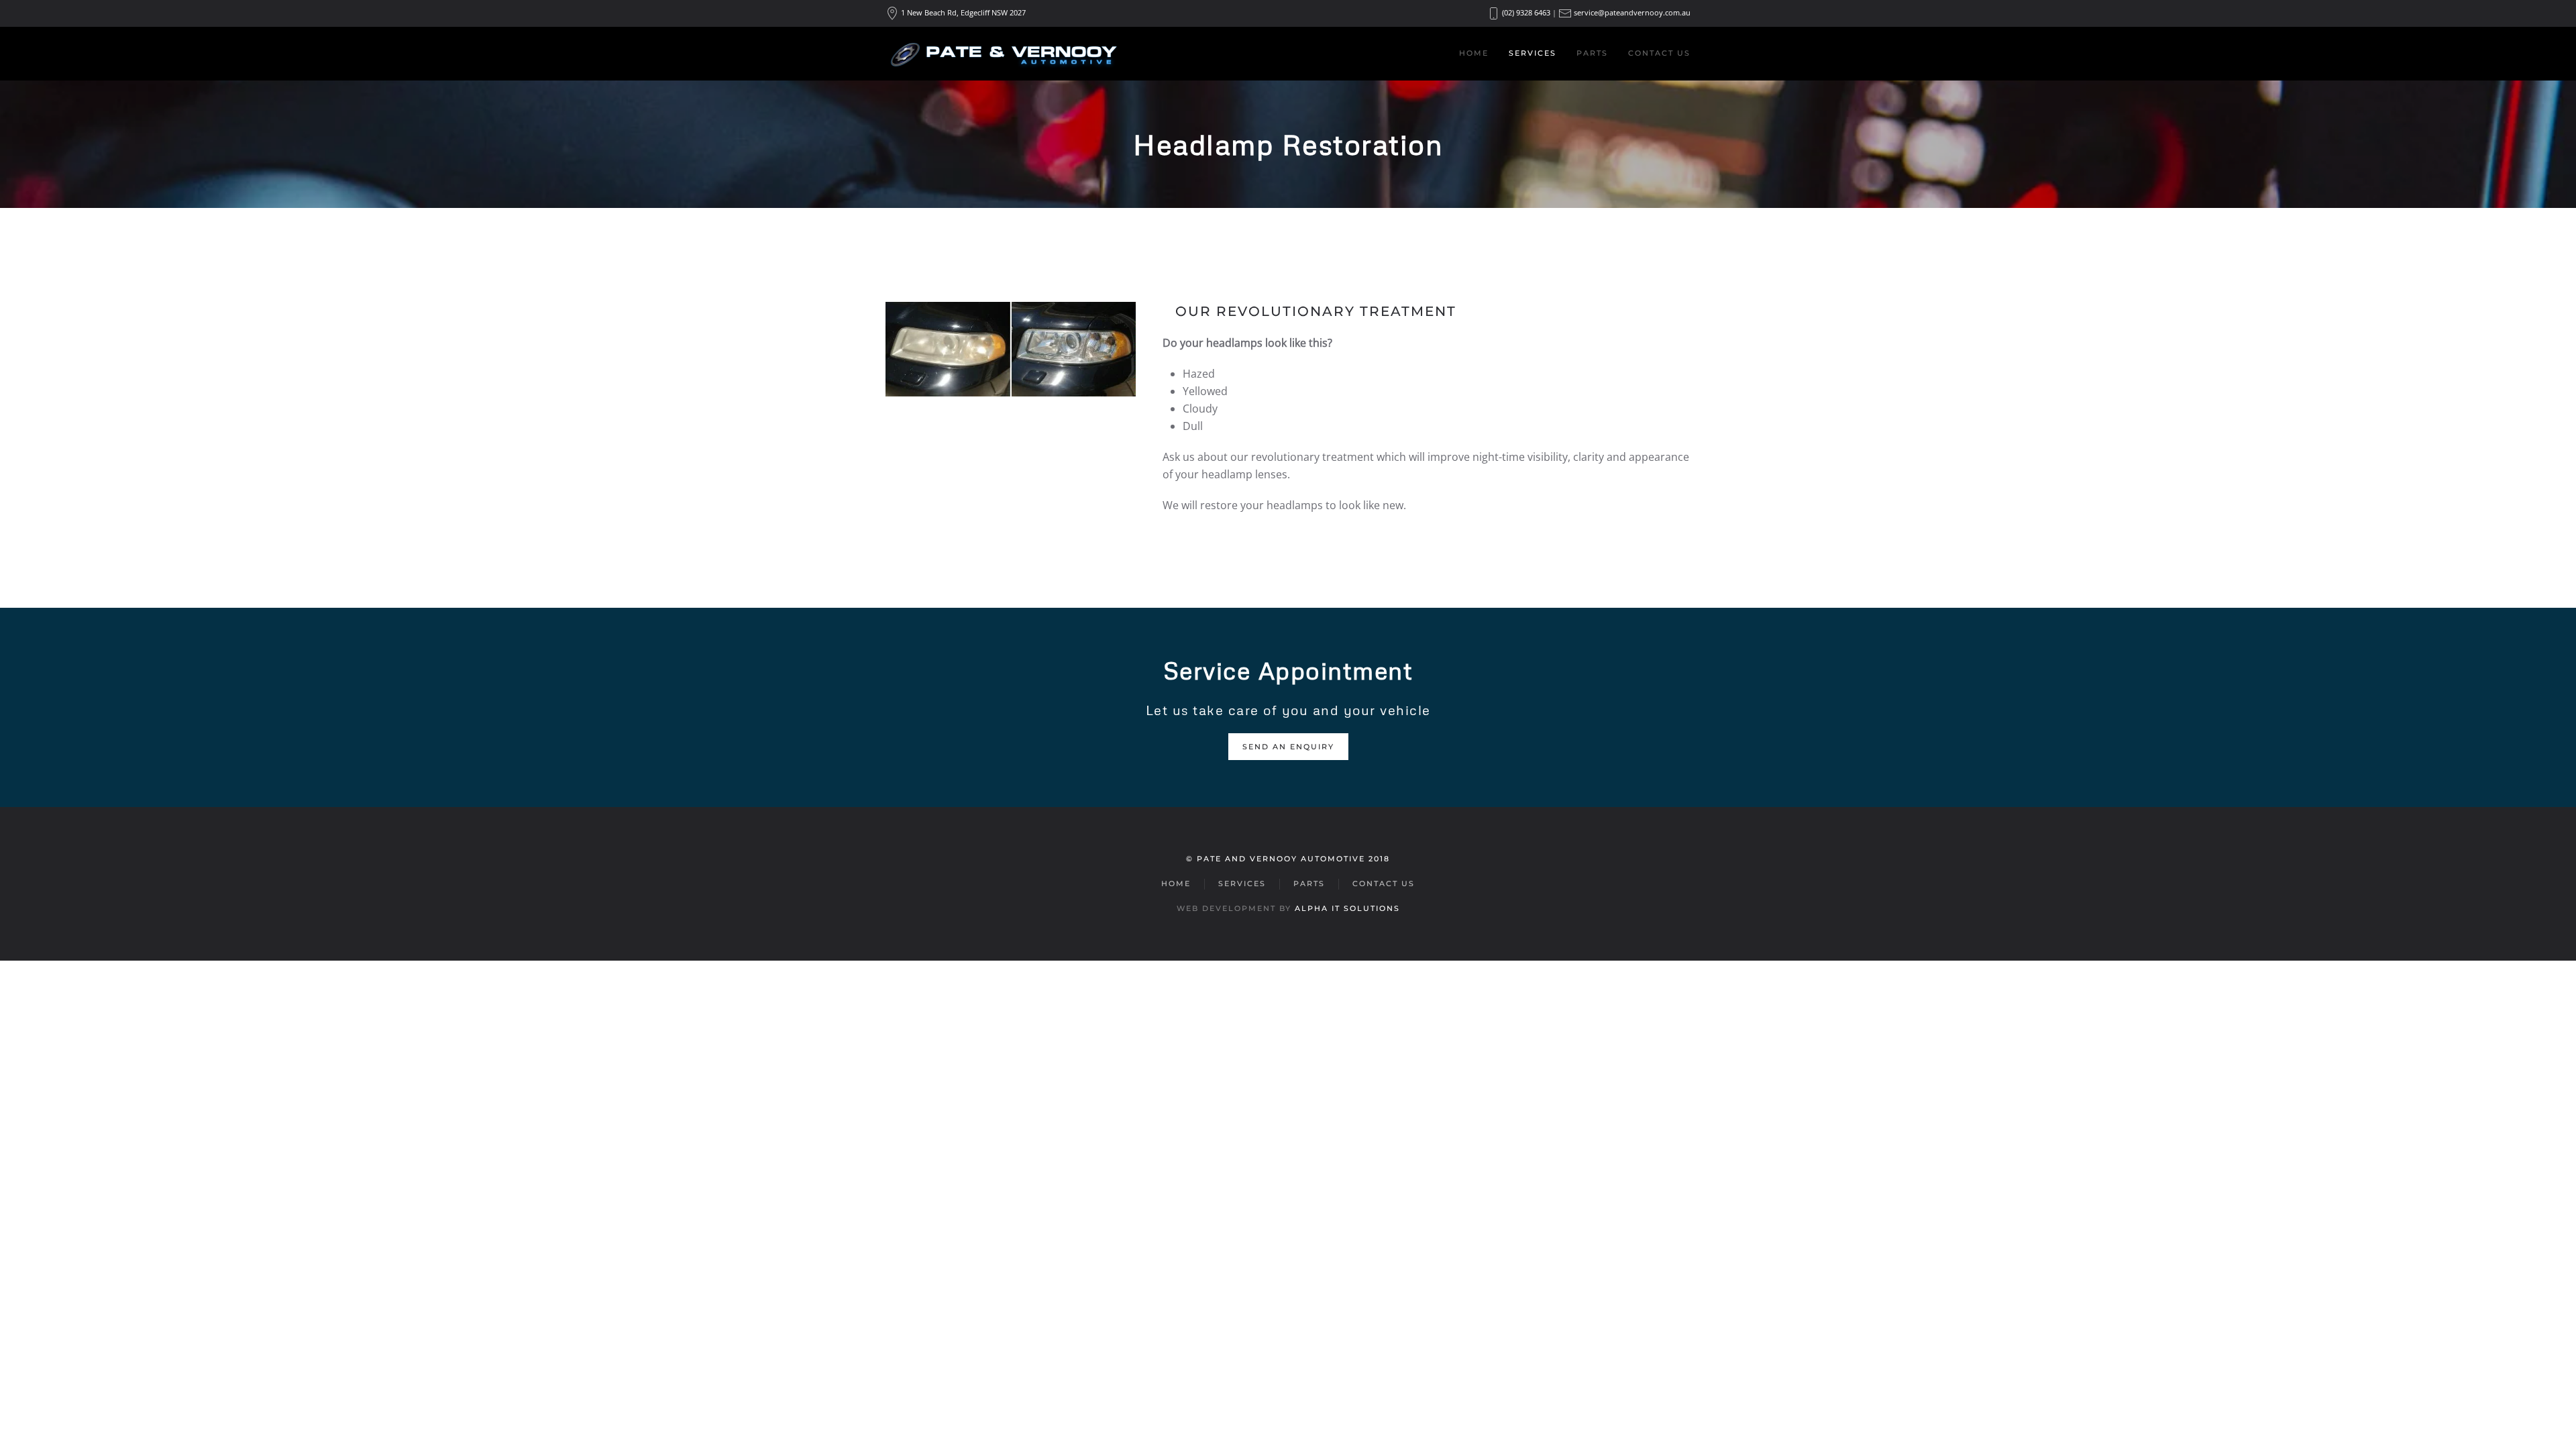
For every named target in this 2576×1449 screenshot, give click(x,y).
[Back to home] (1003, 54)
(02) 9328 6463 (1526, 12)
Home (1474, 53)
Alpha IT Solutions (1347, 908)
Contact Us (1659, 53)
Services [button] (1533, 53)
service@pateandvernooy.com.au (1632, 12)
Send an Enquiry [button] (1288, 747)
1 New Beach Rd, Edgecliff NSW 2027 (963, 12)
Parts (1592, 53)
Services (1242, 883)
